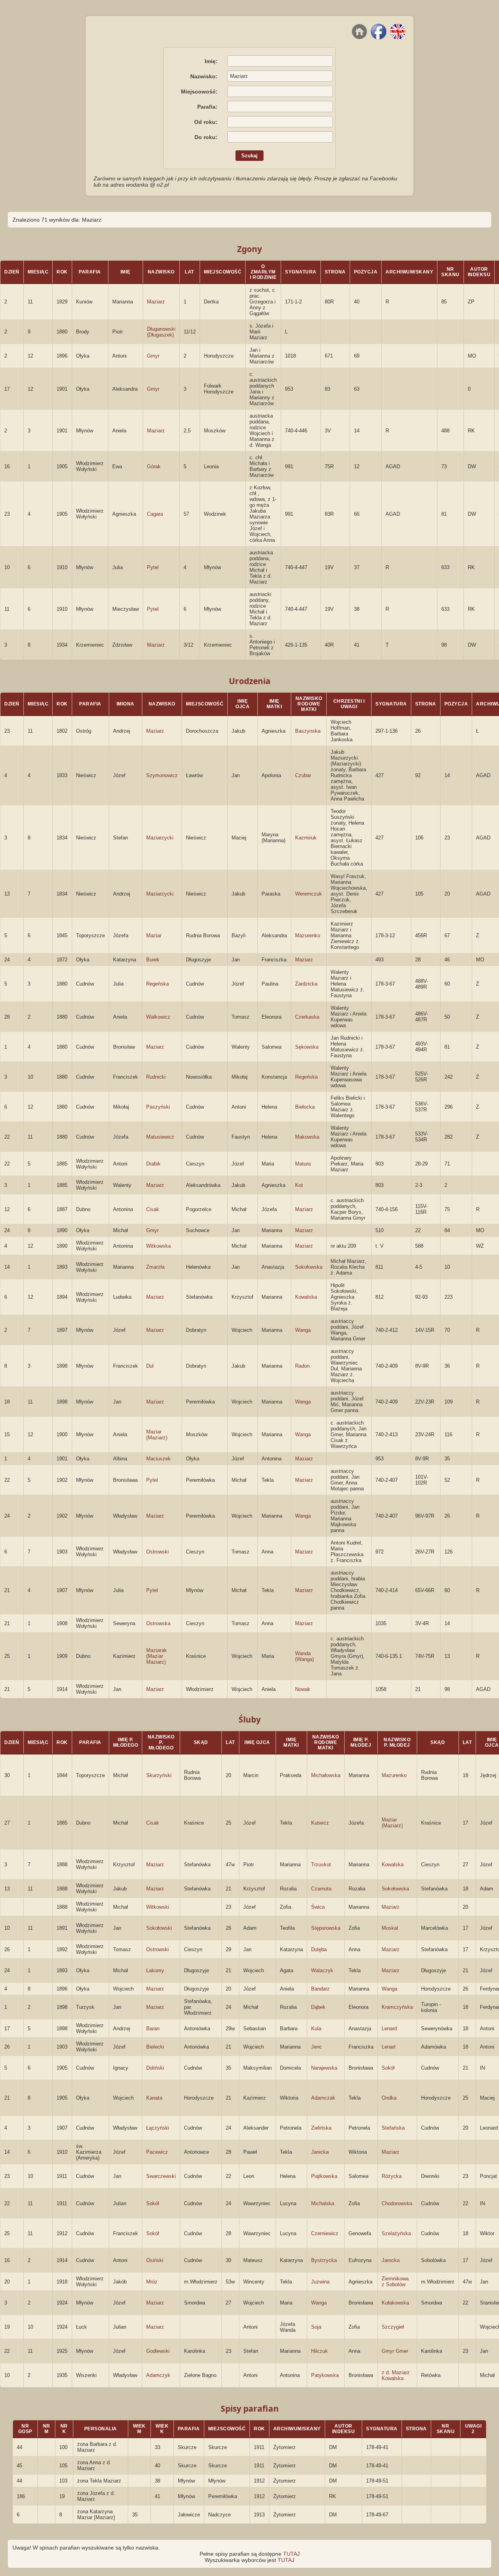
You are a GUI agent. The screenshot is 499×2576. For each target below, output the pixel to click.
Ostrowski (157, 1552)
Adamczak (323, 2098)
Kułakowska (395, 2303)
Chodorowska (397, 2203)
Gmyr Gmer (395, 2351)
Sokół (388, 2068)
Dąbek (318, 2007)
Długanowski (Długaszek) (161, 332)
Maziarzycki (160, 838)
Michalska (323, 2203)
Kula (316, 2029)
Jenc (317, 2047)
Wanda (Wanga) (304, 1656)
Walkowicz (158, 1017)
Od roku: (206, 122)
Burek (153, 960)
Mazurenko (308, 935)
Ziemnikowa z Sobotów (395, 2282)
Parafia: (207, 107)
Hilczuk (319, 2351)
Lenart (389, 2047)
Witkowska (158, 1246)
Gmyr (153, 356)
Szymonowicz (162, 775)
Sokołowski (159, 1928)
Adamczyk (158, 2375)
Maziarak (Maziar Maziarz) (157, 1656)
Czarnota (321, 1889)
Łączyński (158, 2128)
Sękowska (307, 1047)
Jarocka (391, 2260)
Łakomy (155, 1970)
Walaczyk (322, 1970)
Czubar (303, 775)
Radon (302, 1366)
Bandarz (320, 1989)
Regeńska (157, 984)
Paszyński (158, 1107)
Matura (303, 1164)
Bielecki (155, 2047)
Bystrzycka (324, 2260)
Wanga (303, 1330)
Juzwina (320, 2282)
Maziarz (156, 302)
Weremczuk (309, 894)
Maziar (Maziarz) (157, 1435)
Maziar (154, 935)
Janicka (320, 2152)
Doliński (155, 2068)
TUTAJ (291, 2554)
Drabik (153, 1164)
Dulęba (319, 1949)
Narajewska (324, 2068)
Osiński (155, 2260)
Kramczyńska (397, 2007)
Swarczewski (161, 2176)
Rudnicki (156, 1077)
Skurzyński (159, 1775)
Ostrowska (158, 1623)
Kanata (154, 2098)
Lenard (389, 2029)
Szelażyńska (396, 2233)
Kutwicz (320, 1823)
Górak (154, 466)
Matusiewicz (160, 1137)
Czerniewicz (325, 2233)
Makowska (307, 1137)
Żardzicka (306, 984)
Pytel (153, 567)
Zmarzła (155, 1267)
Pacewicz (157, 2152)
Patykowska (325, 2375)
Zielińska (321, 2128)
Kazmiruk (306, 838)
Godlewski (158, 2351)
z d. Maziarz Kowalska (396, 2375)
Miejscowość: (199, 92)
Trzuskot (321, 1865)
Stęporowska (326, 1928)
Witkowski (158, 1907)
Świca (318, 1907)
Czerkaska (307, 1017)
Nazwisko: (204, 76)
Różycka (392, 2176)
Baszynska (308, 731)
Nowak (303, 1689)
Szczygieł (393, 2327)
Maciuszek (158, 1459)
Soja (316, 2327)
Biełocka (305, 1107)
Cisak (153, 1209)
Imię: (211, 61)
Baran (153, 2029)
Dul (150, 1366)
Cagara (155, 514)
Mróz (152, 2282)
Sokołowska (309, 1267)
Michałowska (326, 1775)
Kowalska (306, 1297)
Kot (299, 1185)
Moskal (390, 1928)
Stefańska (393, 2128)
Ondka (389, 2098)
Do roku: (206, 137)
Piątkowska (324, 2176)
